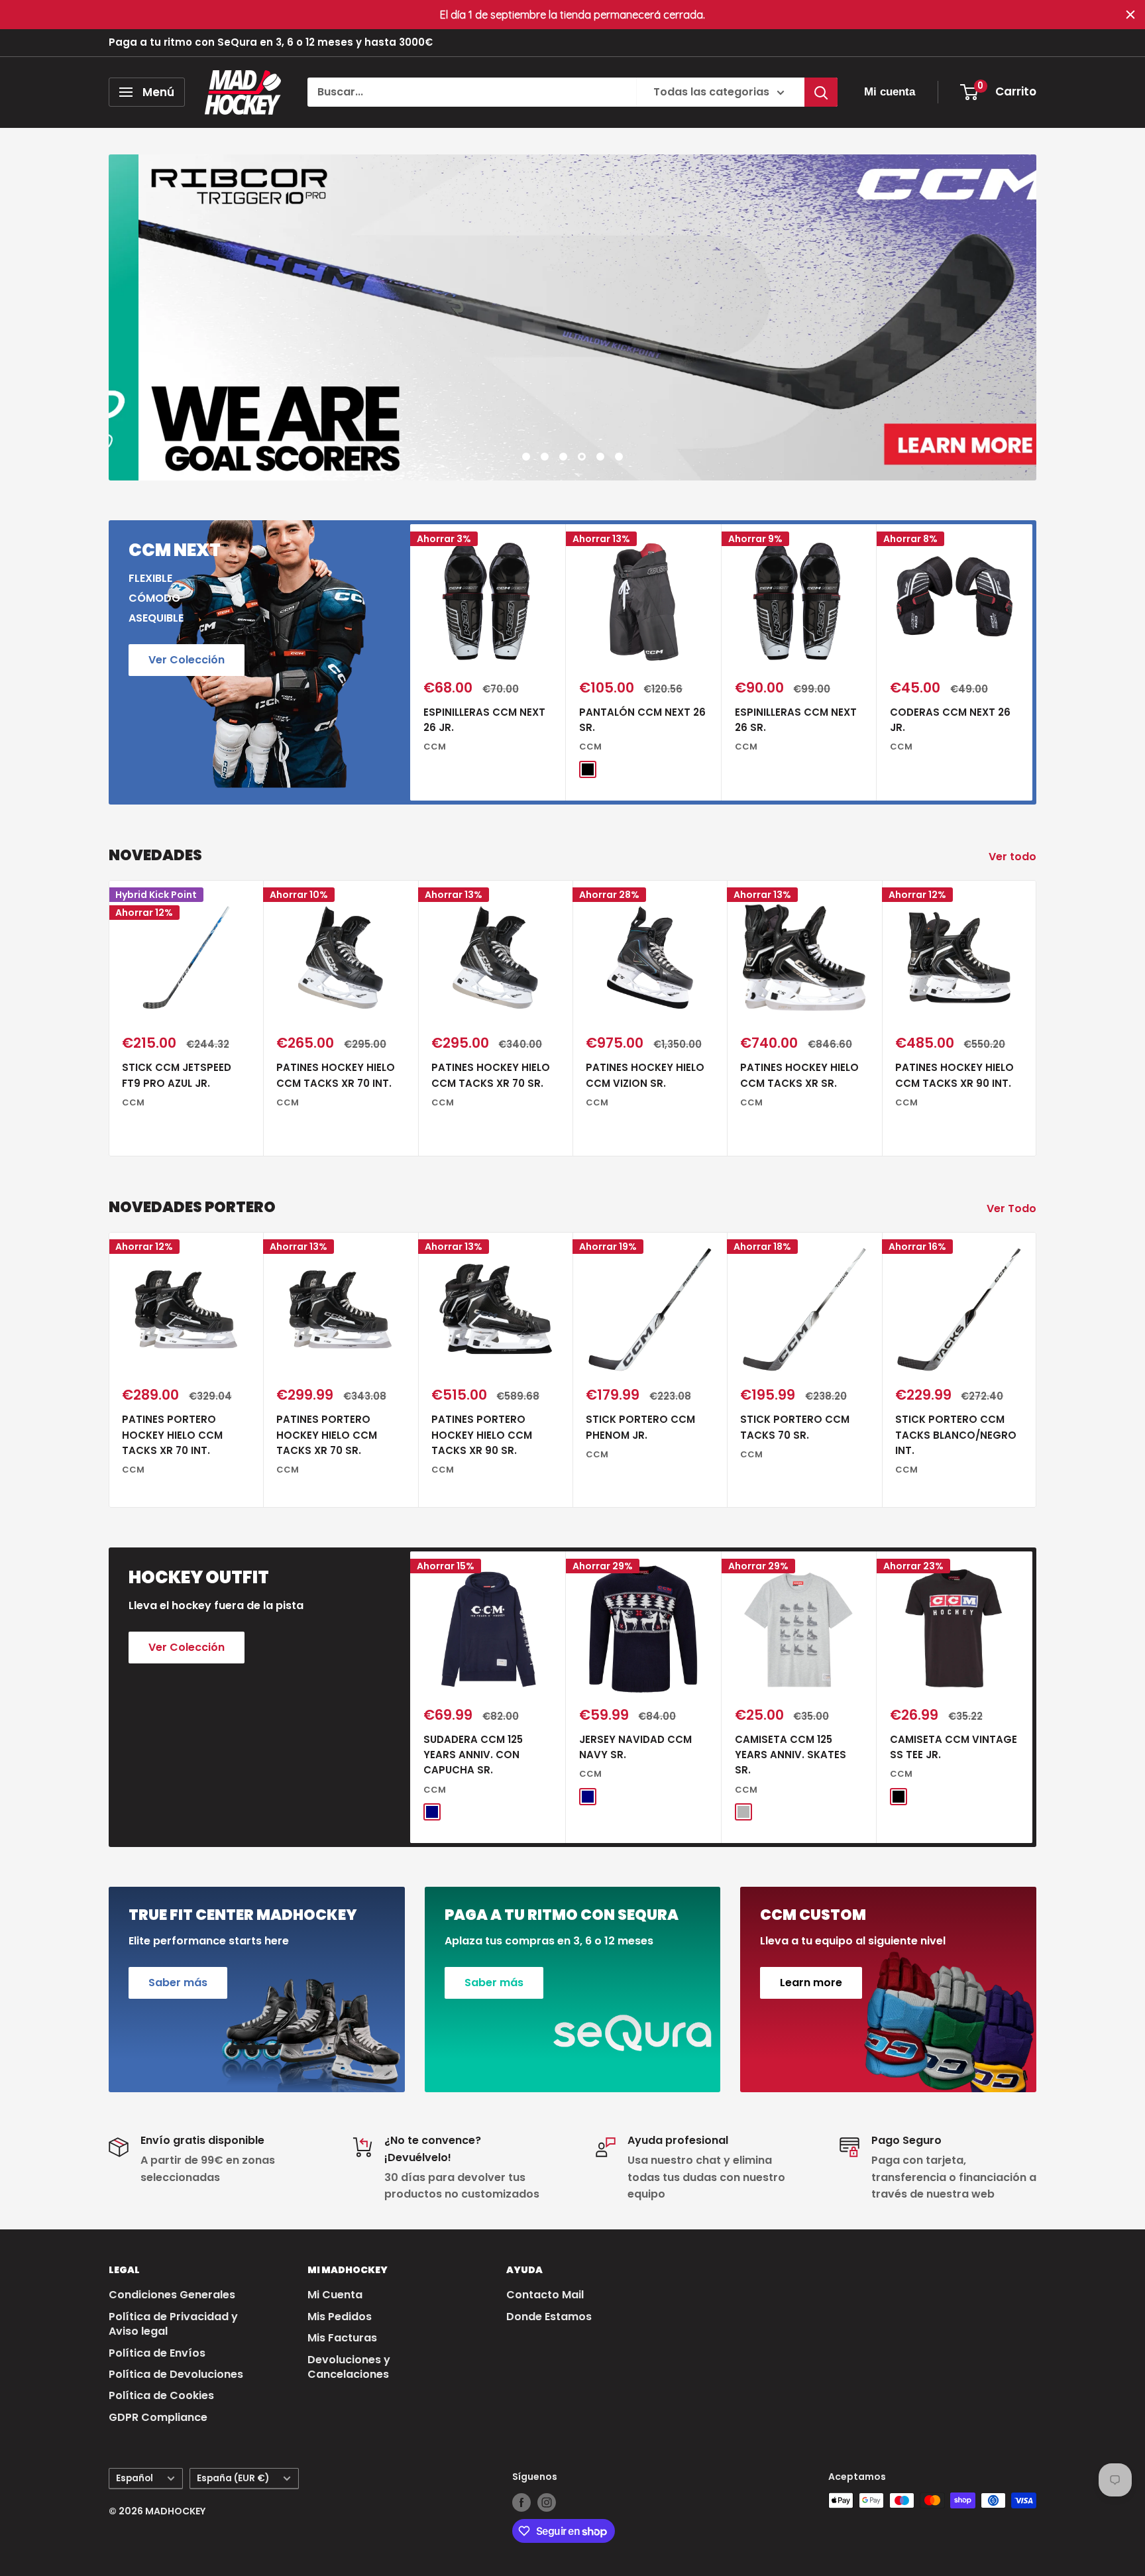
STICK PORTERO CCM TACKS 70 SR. (795, 1427)
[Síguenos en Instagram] (547, 2502)
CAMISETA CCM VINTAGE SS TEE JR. (954, 1747)
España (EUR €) (233, 2478)
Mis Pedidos (340, 2317)
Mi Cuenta (335, 2295)
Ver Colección (187, 660)
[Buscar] (821, 92)
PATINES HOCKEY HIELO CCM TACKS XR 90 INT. (954, 1076)
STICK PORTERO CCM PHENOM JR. (640, 1427)
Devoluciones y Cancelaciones (349, 2367)
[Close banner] (1130, 15)
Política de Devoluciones (176, 2374)
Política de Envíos (157, 2353)
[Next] (1033, 662)
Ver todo (1014, 857)
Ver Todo (1013, 1208)
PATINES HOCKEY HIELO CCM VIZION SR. (645, 1076)
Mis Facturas (342, 2338)
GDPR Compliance (158, 2417)
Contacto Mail (545, 2295)
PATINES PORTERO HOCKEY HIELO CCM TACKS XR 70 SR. (327, 1435)
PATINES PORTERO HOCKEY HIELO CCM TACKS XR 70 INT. (172, 1435)
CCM (435, 747)
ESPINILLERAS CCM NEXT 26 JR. (484, 720)
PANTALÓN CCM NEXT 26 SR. (642, 720)
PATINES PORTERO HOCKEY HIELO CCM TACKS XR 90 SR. (482, 1435)
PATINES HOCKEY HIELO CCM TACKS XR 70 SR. (491, 1076)
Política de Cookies (161, 2395)
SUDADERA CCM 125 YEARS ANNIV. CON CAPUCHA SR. (473, 1755)
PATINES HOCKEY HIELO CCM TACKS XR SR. (799, 1076)
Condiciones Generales (172, 2295)
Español (135, 2478)
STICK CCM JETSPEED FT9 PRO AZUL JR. (177, 1076)
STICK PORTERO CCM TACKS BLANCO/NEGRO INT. (956, 1435)
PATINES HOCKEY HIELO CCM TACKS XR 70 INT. (336, 1076)
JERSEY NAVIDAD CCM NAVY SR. (635, 1747)
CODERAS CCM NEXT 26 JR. (950, 720)
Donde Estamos (549, 2317)
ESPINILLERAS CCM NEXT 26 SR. (796, 720)
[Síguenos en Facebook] (521, 2502)
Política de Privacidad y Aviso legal (173, 2324)
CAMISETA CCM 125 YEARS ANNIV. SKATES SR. (791, 1755)
